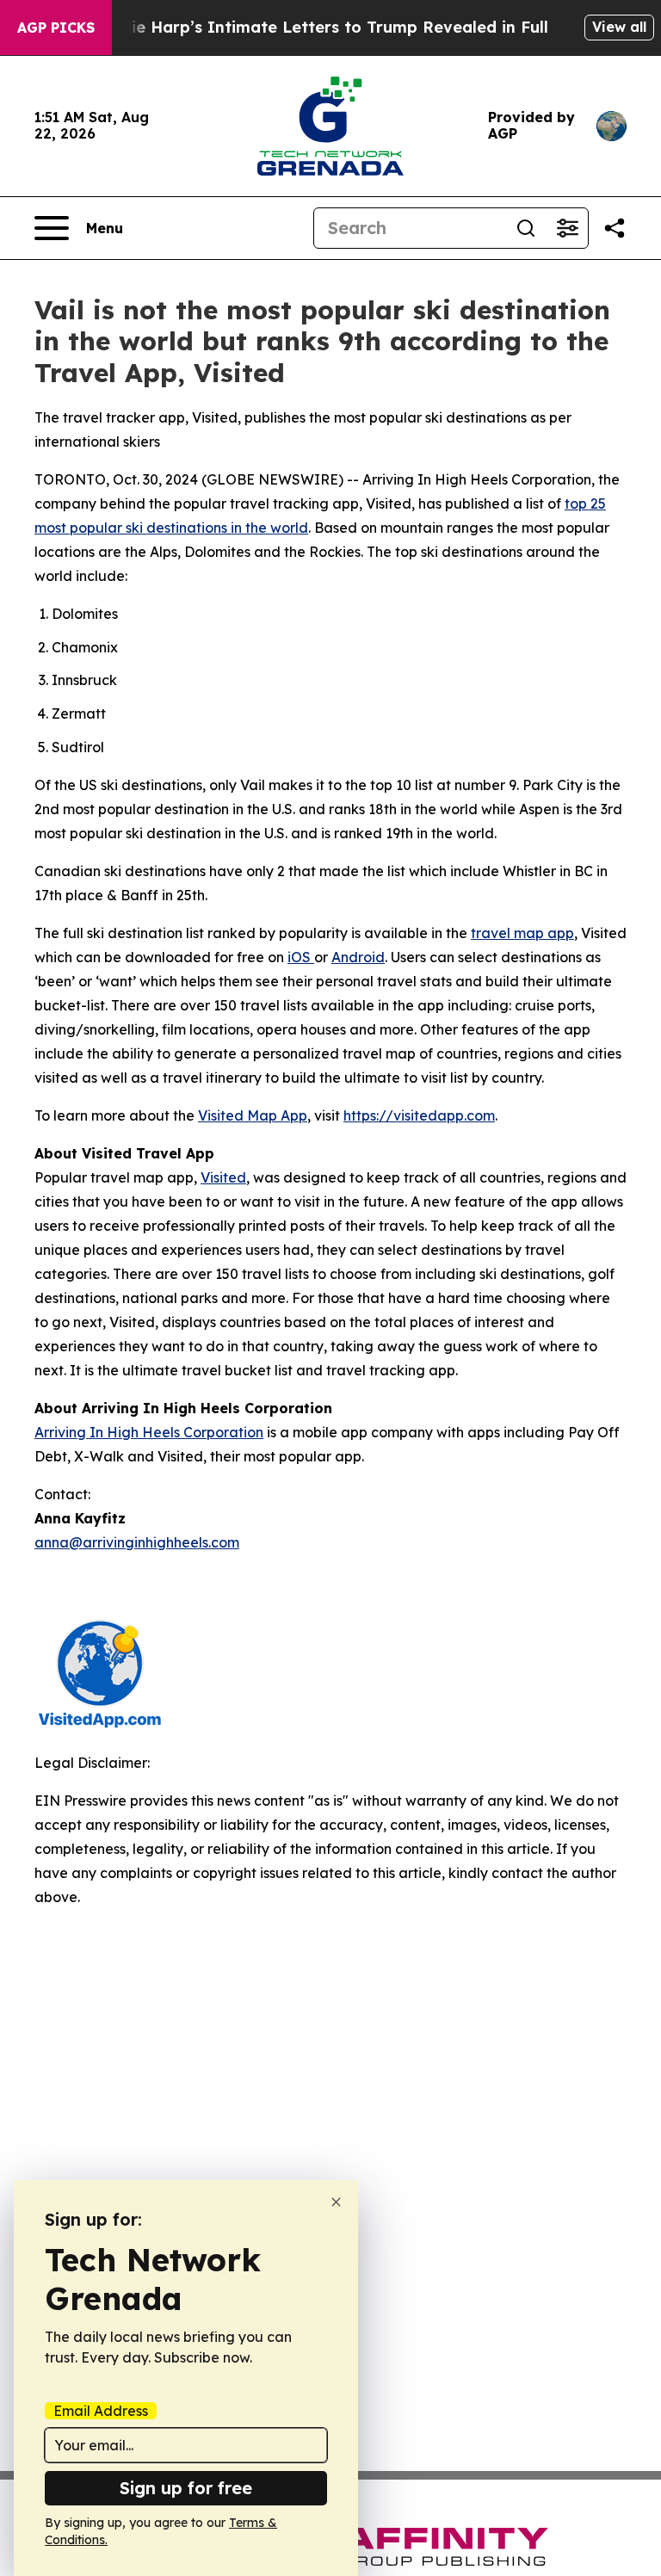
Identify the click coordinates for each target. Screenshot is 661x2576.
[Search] (526, 228)
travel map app (522, 933)
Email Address (101, 2411)
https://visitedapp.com (419, 1115)
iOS (301, 957)
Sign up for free (186, 2488)
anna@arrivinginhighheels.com (137, 1542)
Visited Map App (253, 1115)
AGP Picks (56, 28)
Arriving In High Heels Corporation (149, 1432)
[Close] (336, 2202)
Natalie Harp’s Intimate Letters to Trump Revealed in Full (318, 27)
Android (358, 957)
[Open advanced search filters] (567, 228)
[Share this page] (615, 228)
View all (619, 27)
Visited (223, 1177)
